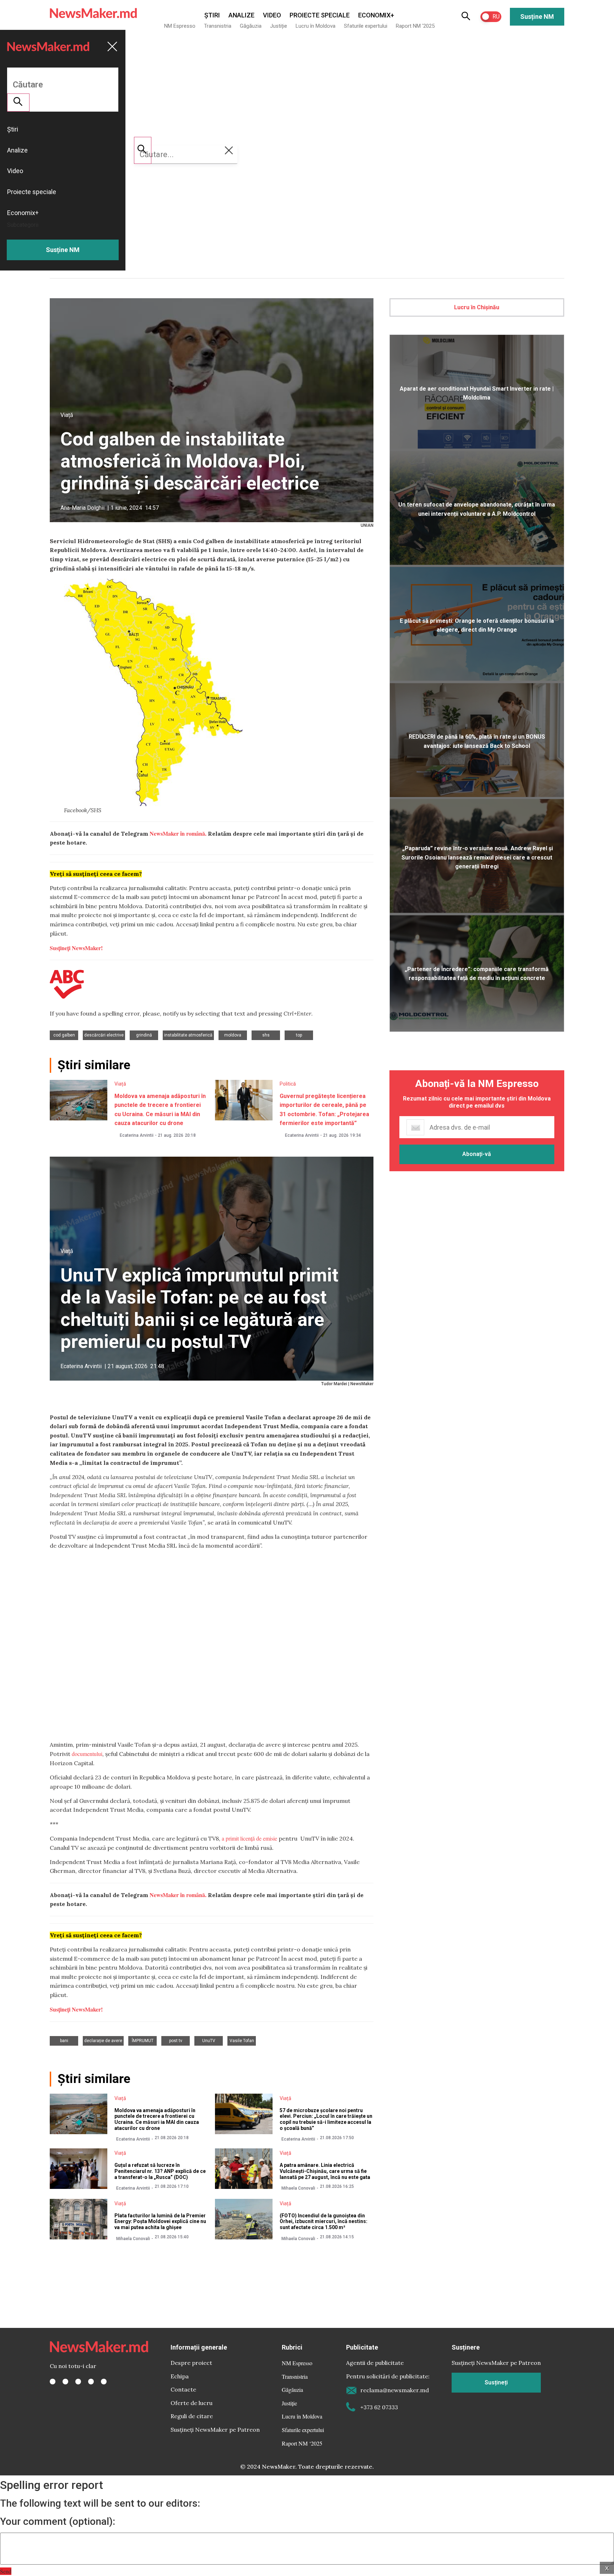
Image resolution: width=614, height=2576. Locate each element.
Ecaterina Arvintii (137, 1135)
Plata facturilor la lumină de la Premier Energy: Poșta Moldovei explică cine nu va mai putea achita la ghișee (160, 2222)
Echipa (180, 2376)
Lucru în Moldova (316, 26)
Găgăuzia (251, 26)
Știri (212, 15)
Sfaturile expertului (366, 26)
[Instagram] (78, 2382)
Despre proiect (191, 2363)
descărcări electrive (104, 1035)
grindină (144, 1035)
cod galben (64, 1035)
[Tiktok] (91, 2382)
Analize (241, 15)
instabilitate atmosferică (188, 1035)
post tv (176, 2041)
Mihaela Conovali (298, 2188)
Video (272, 15)
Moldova (233, 1035)
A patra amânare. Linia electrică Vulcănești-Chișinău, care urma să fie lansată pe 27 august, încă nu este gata (325, 2171)
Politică (288, 1084)
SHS (266, 1035)
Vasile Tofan (242, 2041)
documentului (87, 1754)
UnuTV (209, 2041)
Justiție (279, 26)
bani (64, 2041)
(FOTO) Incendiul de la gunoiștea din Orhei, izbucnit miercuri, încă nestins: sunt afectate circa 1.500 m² (324, 2222)
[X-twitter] (65, 2382)
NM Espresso (180, 26)
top (299, 1035)
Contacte (183, 2389)
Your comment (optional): (58, 2522)
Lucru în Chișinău (477, 307)
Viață (67, 415)
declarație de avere (103, 2041)
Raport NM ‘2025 (415, 26)
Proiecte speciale (320, 15)
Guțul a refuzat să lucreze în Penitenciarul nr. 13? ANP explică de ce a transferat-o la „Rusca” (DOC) (160, 2171)
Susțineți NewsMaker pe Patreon (215, 2430)
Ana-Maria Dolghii (82, 508)
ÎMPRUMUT (143, 2041)
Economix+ (376, 15)
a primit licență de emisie (249, 1838)
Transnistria (218, 26)
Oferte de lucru (192, 2403)
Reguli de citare (192, 2416)
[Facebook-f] (53, 2382)
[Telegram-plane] (104, 2382)
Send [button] (6, 2571)
